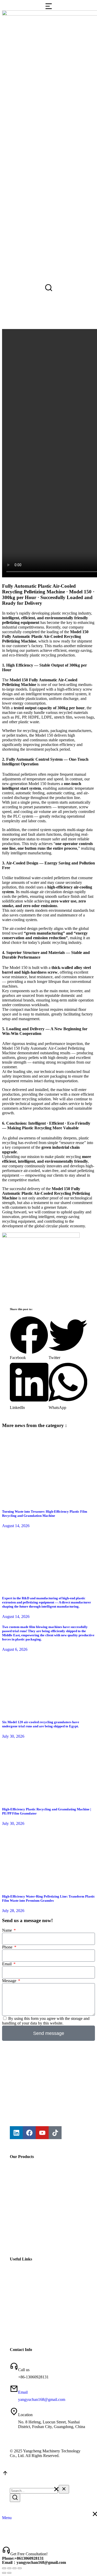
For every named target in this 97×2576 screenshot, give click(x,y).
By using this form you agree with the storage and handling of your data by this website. (46, 2021)
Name (8, 1930)
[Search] (15, 2498)
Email (7, 1964)
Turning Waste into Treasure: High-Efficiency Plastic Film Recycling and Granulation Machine (45, 1514)
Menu (7, 2518)
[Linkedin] (16, 2133)
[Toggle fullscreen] (14, 2568)
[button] (29, 1338)
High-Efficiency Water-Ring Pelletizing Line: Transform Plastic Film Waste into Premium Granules (48, 1898)
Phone (8, 1947)
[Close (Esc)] (4, 2568)
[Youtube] (42, 2133)
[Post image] (48, 1501)
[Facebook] (29, 2133)
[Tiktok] (55, 2133)
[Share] (9, 2568)
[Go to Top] (5, 2475)
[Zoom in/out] (20, 2568)
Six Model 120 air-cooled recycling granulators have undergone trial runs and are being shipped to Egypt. (41, 1724)
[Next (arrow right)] (9, 2573)
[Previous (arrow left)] (4, 2573)
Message (10, 1981)
